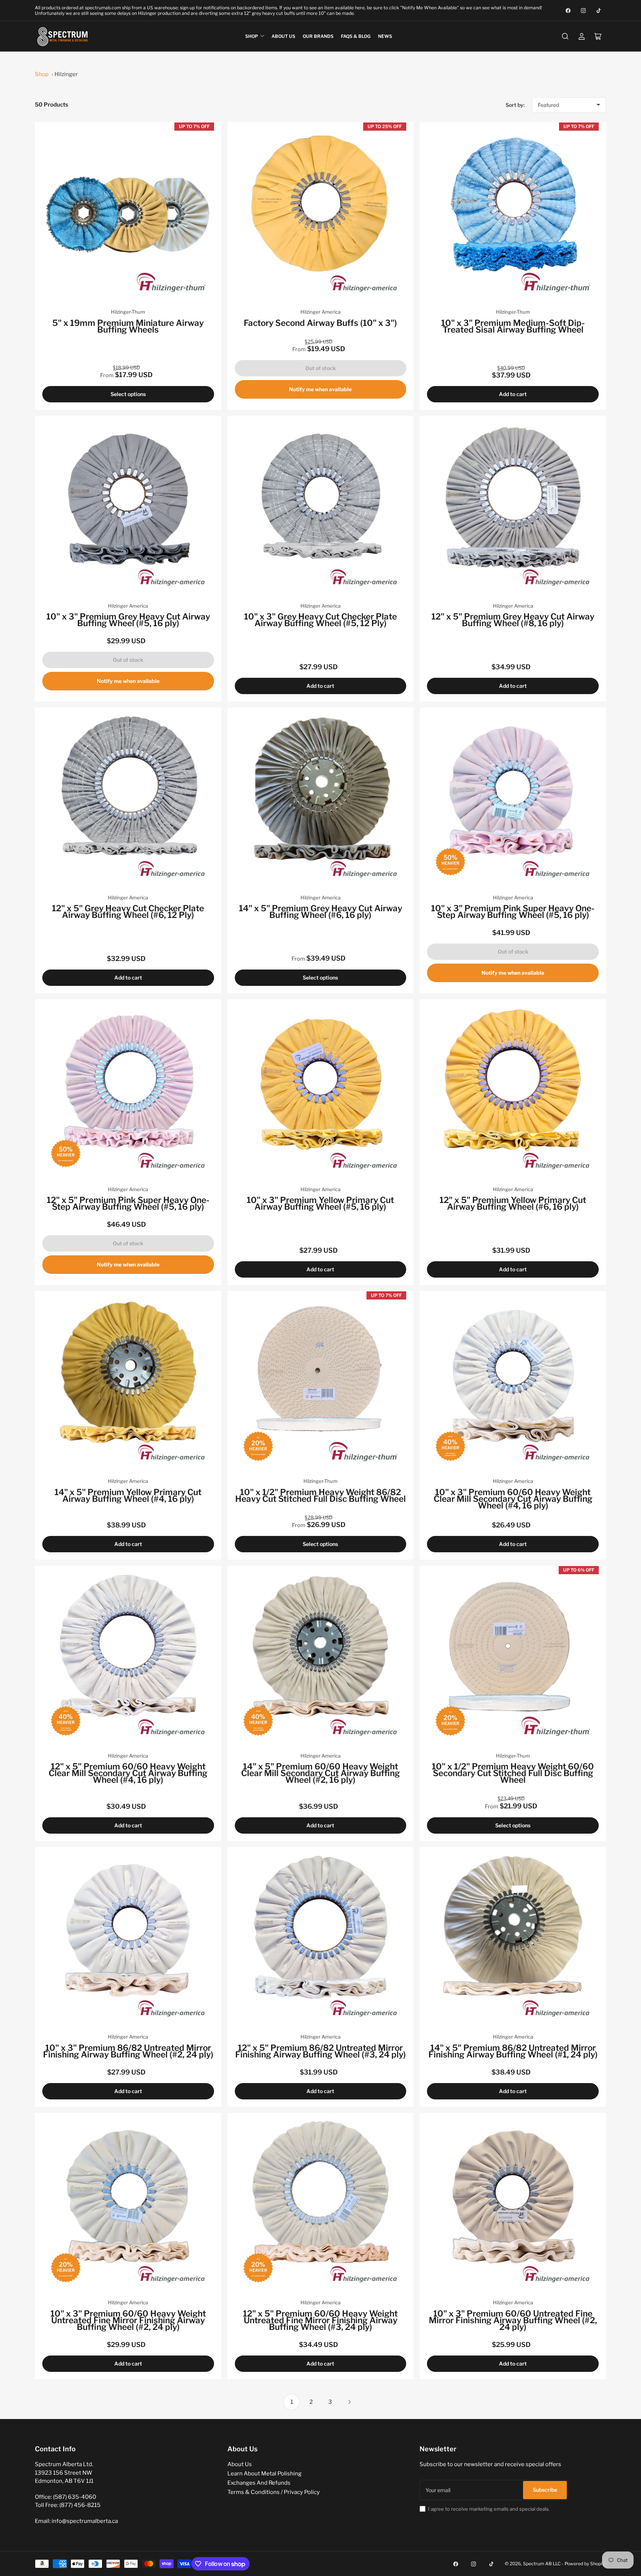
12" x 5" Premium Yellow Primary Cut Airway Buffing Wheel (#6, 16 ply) (513, 1203)
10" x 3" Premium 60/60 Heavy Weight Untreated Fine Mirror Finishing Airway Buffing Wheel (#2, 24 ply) (128, 2320)
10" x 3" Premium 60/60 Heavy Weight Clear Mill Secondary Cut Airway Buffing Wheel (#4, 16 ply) (513, 1499)
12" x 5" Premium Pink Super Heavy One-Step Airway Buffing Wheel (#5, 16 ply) (128, 1203)
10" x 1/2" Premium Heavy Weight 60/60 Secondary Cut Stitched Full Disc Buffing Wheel (513, 1773)
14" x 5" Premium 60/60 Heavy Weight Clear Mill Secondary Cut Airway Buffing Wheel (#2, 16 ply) (320, 1773)
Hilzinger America (320, 312)
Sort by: (515, 105)
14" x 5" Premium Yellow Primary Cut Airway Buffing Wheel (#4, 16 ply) (128, 1495)
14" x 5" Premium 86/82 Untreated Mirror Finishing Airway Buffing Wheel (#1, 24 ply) (513, 2051)
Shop (252, 36)
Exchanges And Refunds (259, 2483)
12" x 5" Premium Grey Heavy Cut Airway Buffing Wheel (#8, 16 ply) (513, 620)
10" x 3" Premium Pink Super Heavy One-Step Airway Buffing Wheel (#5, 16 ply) (513, 912)
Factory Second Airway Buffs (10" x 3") (320, 323)
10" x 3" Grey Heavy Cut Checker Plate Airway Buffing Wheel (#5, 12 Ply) (320, 620)
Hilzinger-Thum (128, 312)
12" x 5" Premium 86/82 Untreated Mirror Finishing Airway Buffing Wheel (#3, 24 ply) (320, 2051)
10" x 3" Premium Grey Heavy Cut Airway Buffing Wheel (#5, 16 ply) (128, 620)
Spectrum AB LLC (542, 2564)
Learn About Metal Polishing (264, 2474)
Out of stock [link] (320, 368)
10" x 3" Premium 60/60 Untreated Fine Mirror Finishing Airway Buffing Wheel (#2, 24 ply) (513, 2320)
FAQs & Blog (356, 36)
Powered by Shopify (585, 2564)
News (385, 36)
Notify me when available (320, 389)
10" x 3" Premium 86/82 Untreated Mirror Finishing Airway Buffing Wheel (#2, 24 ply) (128, 2051)
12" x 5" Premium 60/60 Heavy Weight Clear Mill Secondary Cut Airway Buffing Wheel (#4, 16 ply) (128, 1773)
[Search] (565, 36)
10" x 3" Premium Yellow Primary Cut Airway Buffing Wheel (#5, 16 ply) (320, 1203)
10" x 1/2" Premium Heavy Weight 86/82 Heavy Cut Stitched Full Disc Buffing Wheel (320, 1495)
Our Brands (318, 36)
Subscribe (545, 2490)
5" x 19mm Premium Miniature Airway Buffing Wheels (128, 326)
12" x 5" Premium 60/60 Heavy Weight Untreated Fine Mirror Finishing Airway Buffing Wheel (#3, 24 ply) (320, 2320)
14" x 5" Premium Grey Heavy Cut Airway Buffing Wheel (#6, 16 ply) (320, 912)
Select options (128, 394)
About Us (283, 36)
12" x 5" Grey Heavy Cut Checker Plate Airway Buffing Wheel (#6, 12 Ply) (128, 912)
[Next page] (349, 2402)
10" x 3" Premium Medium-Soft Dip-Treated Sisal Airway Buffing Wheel (513, 326)
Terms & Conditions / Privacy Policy (274, 2492)
